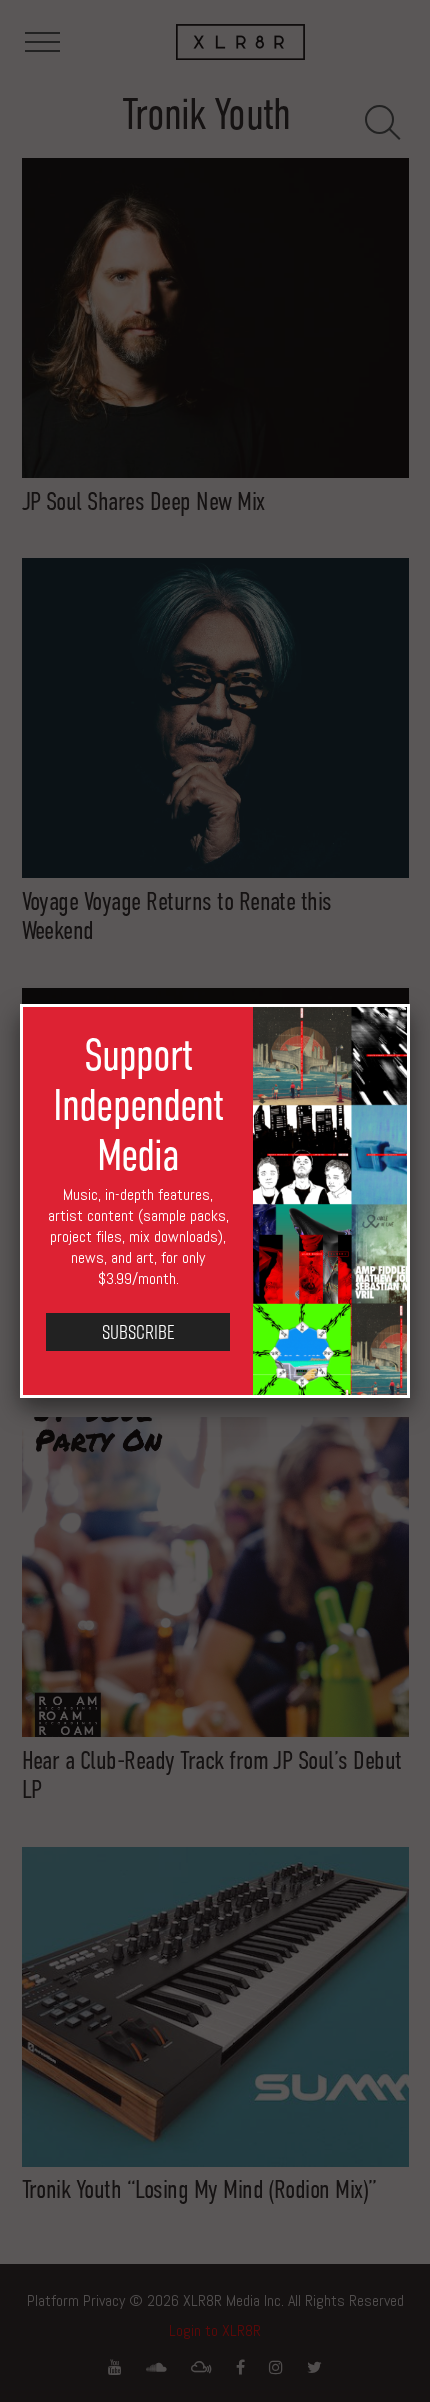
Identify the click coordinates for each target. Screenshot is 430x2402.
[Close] (410, 1004)
